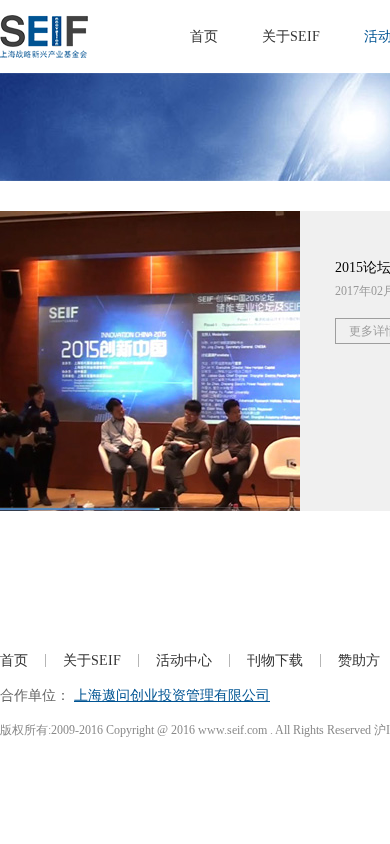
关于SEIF (291, 36)
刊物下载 (275, 660)
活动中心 (184, 660)
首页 (204, 36)
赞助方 (359, 660)
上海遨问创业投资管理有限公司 (172, 695)
